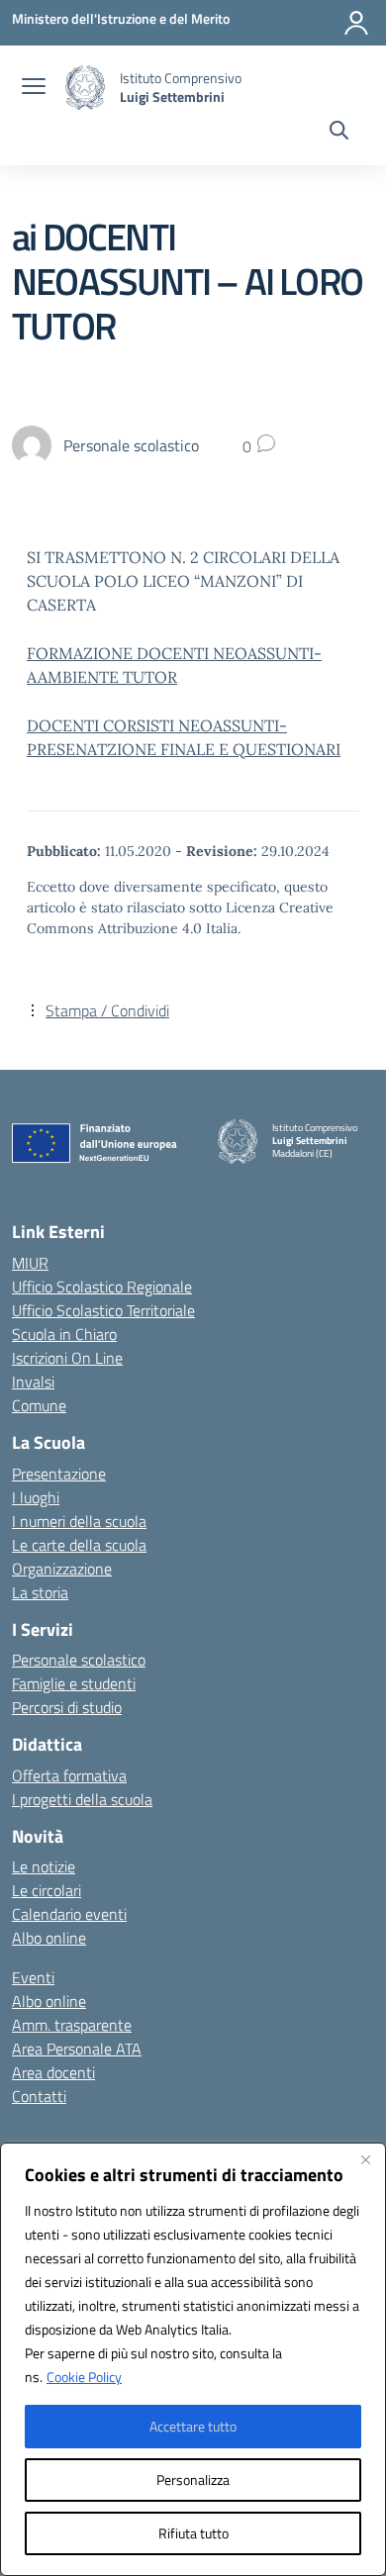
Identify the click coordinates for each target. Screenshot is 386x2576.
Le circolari (47, 1890)
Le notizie (44, 1866)
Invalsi (33, 1382)
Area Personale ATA (77, 2049)
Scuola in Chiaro (64, 1334)
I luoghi (36, 1497)
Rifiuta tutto (193, 2533)
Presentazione (59, 1474)
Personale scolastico (79, 1660)
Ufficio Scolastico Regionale (102, 1287)
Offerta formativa (69, 1775)
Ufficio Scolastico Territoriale (103, 1310)
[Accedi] (356, 23)
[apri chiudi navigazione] (34, 88)
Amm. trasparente (72, 2025)
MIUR (30, 1263)
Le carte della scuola (79, 1545)
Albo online (49, 1938)
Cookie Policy (84, 2377)
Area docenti (53, 2072)
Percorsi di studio (67, 1707)
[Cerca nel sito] (339, 133)
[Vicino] (365, 2159)
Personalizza (193, 2480)
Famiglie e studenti (74, 1683)
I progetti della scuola (82, 1799)
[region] (193, 2359)
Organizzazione (62, 1569)
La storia (40, 1592)
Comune (39, 1405)
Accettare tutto (193, 2426)
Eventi (33, 1977)
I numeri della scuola (79, 1521)
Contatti (39, 2096)
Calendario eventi (69, 1914)
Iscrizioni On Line (67, 1358)
